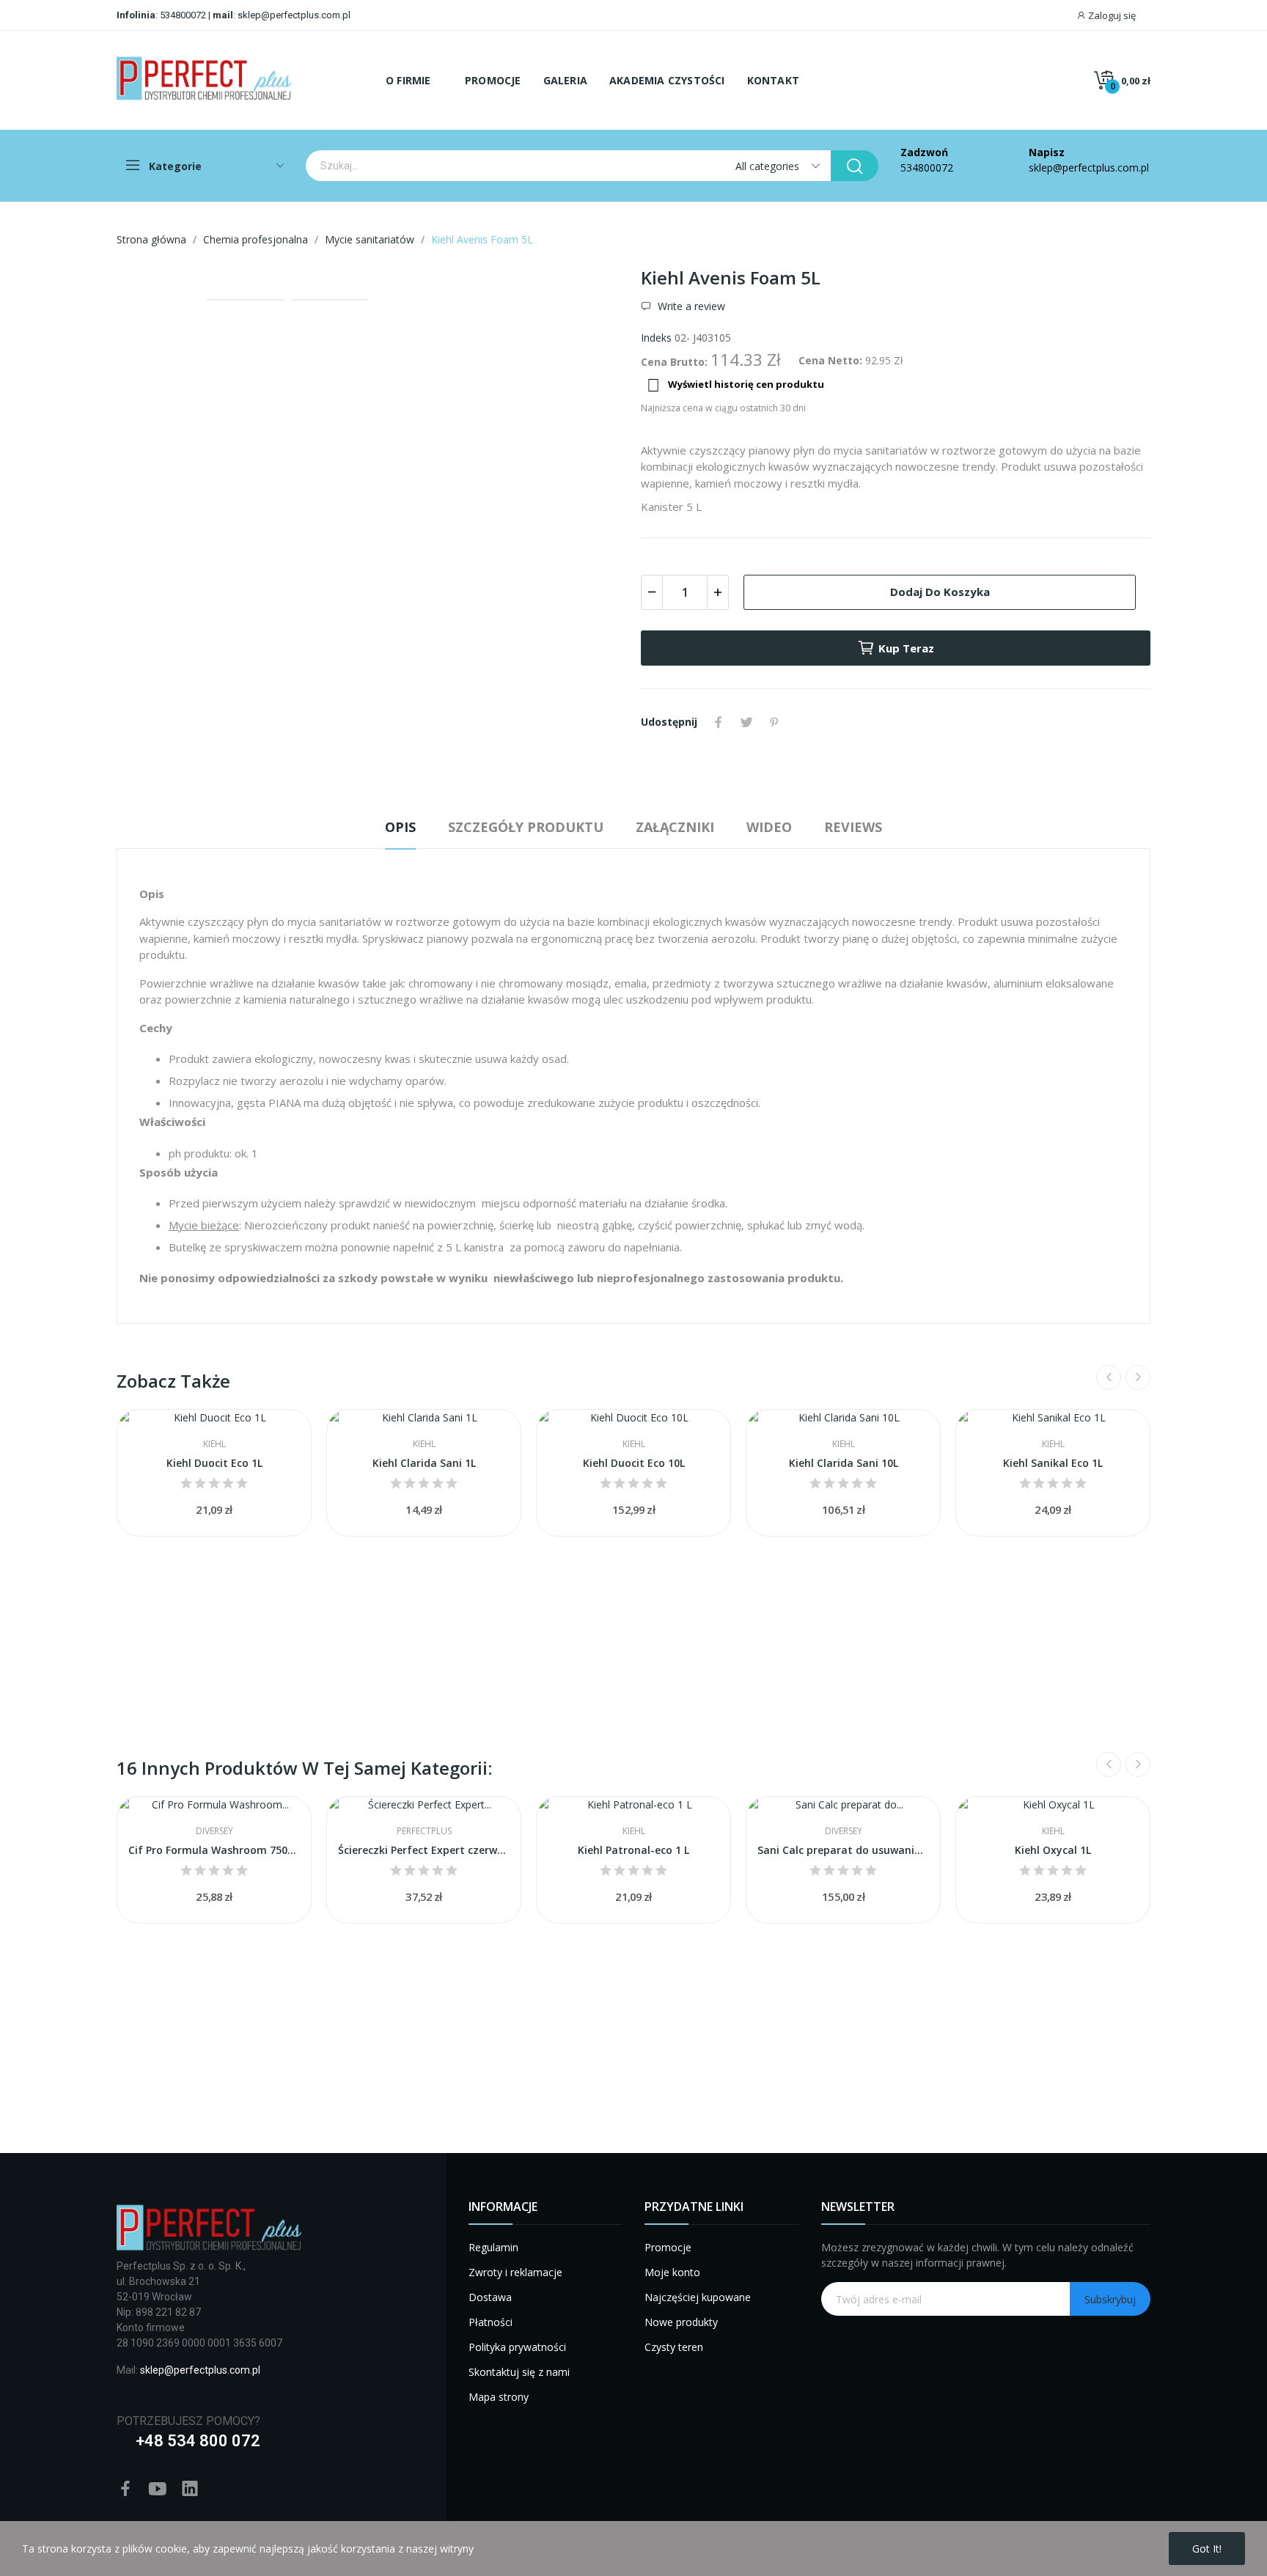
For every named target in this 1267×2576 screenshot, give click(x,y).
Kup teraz (906, 648)
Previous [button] (151, 277)
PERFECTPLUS (424, 1831)
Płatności (491, 2322)
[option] (371, 277)
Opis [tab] (400, 827)
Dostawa (490, 2297)
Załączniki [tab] (675, 827)
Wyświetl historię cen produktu (735, 385)
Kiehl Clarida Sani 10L (844, 1463)
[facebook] (125, 2489)
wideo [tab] (769, 827)
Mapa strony (499, 2397)
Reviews (853, 827)
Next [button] (592, 277)
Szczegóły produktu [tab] (526, 827)
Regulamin (493, 2247)
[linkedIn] (190, 2489)
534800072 (183, 15)
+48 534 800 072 (198, 2441)
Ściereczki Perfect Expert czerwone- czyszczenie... (424, 1850)
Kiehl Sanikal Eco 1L (1053, 1463)
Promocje (668, 2247)
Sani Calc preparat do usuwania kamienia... (843, 1850)
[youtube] (158, 2489)
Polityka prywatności (517, 2347)
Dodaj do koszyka (940, 592)
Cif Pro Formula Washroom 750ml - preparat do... (214, 1850)
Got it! (1207, 2549)
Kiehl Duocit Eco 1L (214, 1463)
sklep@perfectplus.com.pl (293, 15)
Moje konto (672, 2272)
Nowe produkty (681, 2322)
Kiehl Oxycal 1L (1053, 1850)
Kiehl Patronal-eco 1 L (633, 1850)
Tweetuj (746, 722)
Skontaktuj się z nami (519, 2372)
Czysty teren (674, 2347)
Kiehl (214, 1444)
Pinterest (774, 722)
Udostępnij (719, 722)
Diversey (214, 1831)
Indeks (656, 338)
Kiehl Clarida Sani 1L (424, 1463)
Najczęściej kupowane (698, 2297)
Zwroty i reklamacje (515, 2272)
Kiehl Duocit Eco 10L (634, 1463)
